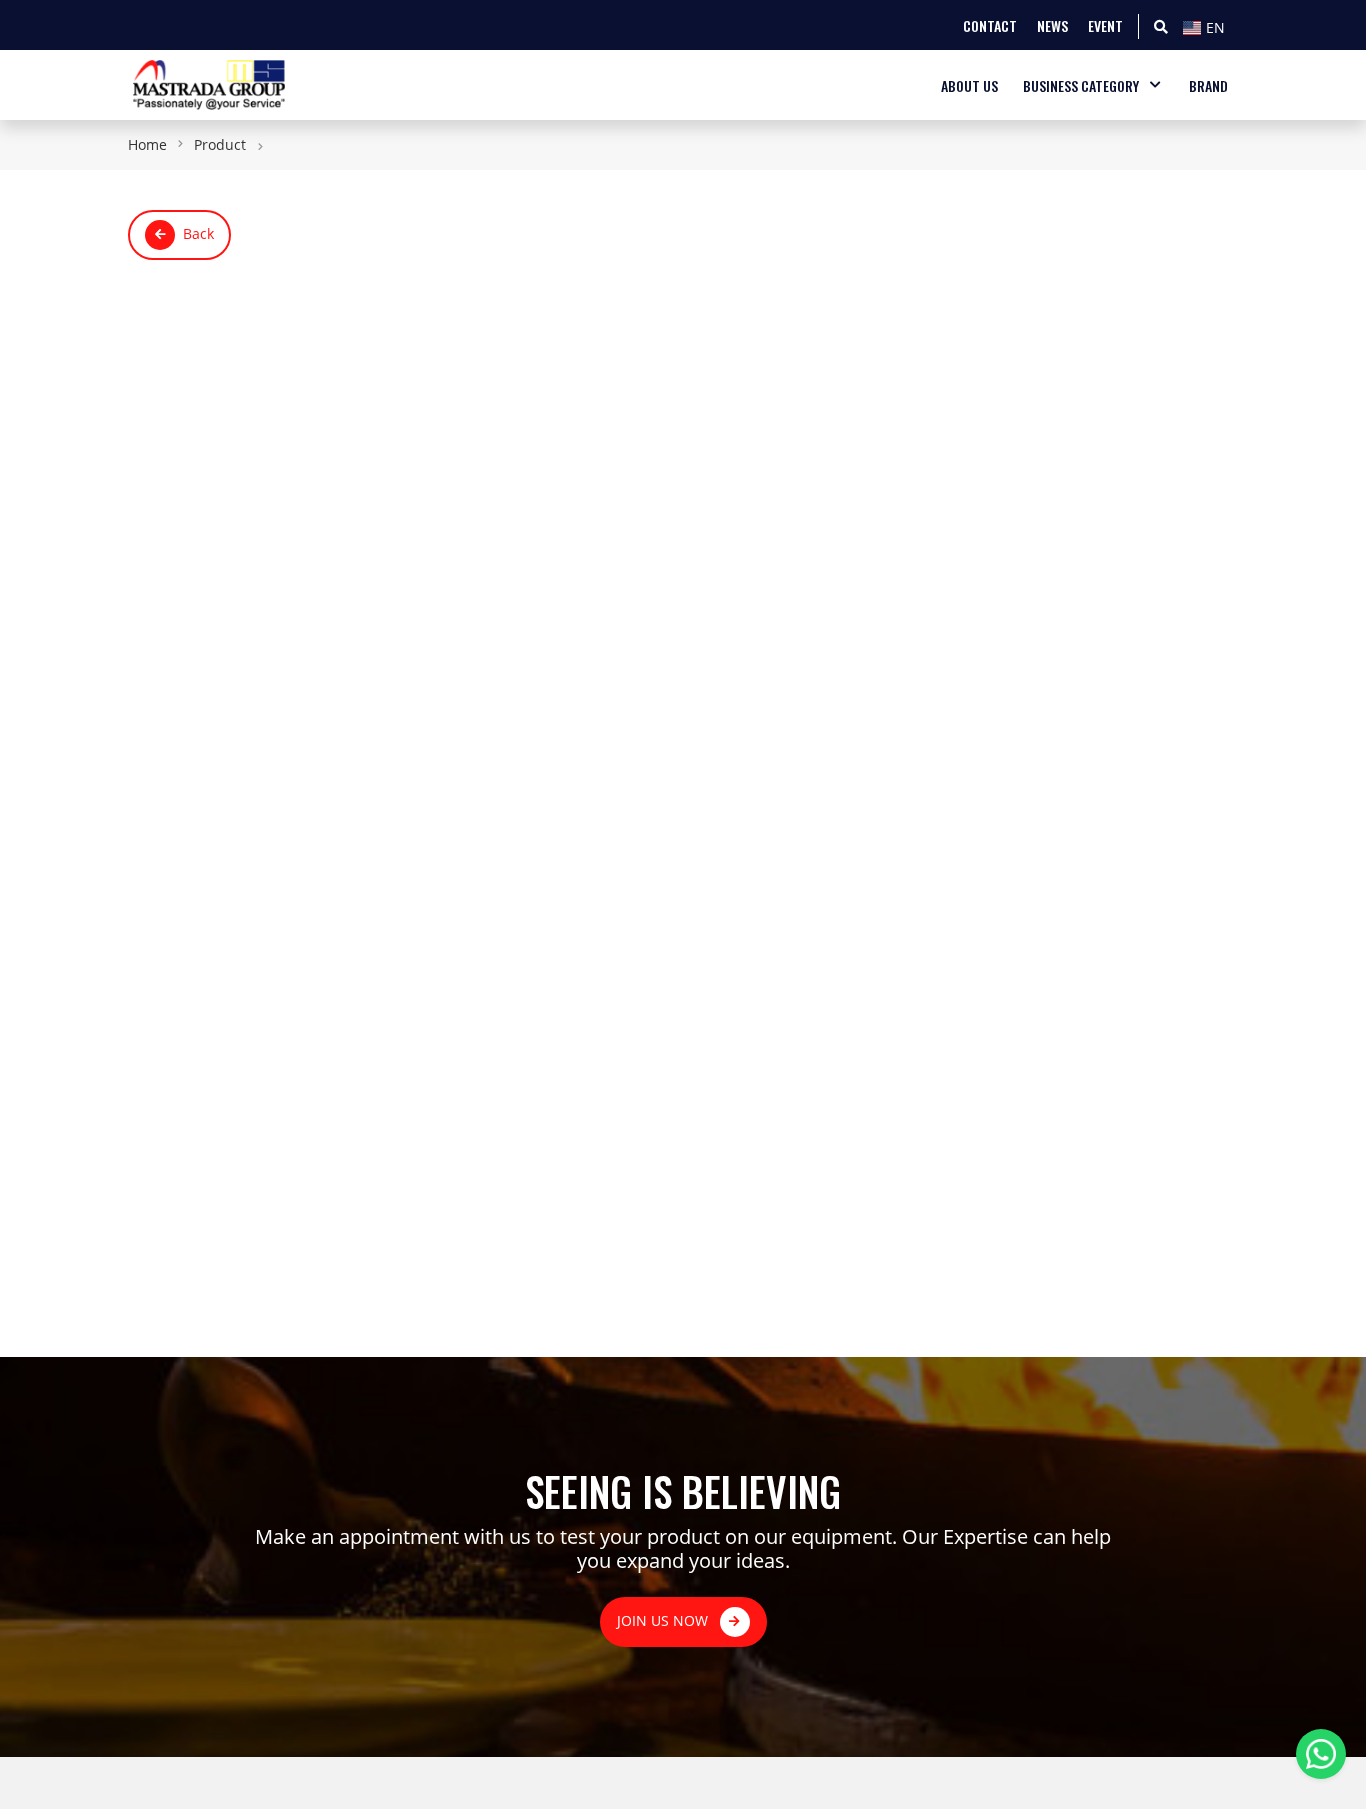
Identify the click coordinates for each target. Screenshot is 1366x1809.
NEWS (1052, 25)
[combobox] (1208, 25)
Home (147, 144)
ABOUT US (969, 85)
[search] (1161, 25)
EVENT (1105, 25)
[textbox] (1208, 28)
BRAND (1208, 85)
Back (198, 233)
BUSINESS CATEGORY (1081, 85)
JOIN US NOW (664, 1620)
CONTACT (990, 25)
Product (220, 144)
